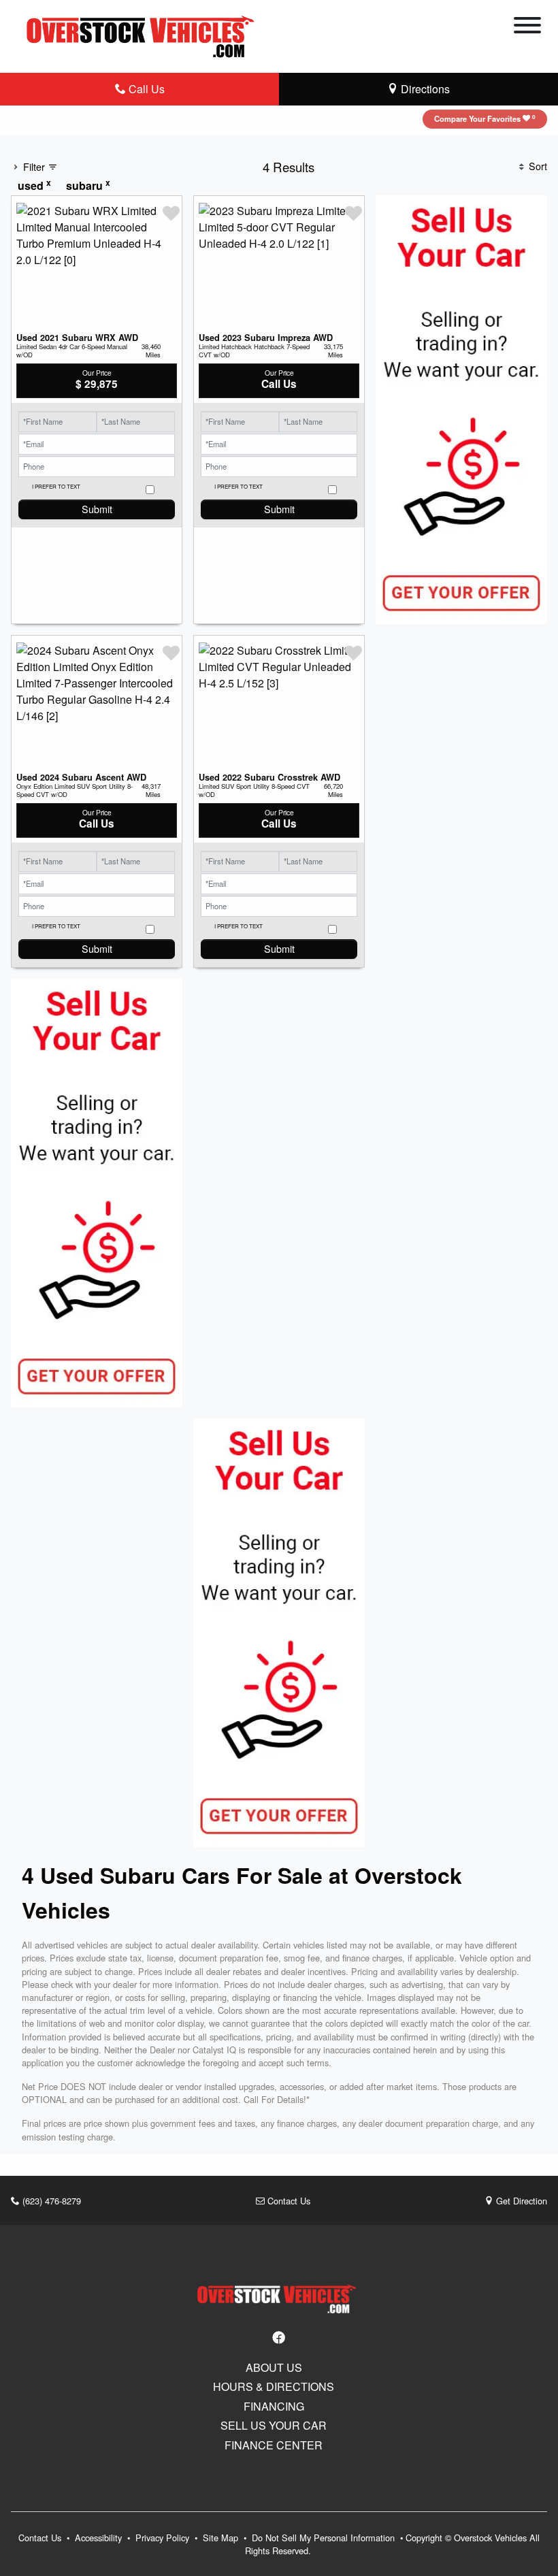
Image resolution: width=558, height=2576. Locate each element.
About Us (274, 2368)
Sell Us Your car (274, 2426)
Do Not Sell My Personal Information (325, 2538)
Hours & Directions (274, 2387)
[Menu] (527, 27)
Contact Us (288, 2201)
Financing (274, 2407)
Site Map (222, 2538)
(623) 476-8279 (50, 2201)
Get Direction (520, 2201)
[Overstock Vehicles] (144, 34)
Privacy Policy (164, 2538)
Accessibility (100, 2538)
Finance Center (274, 2445)
